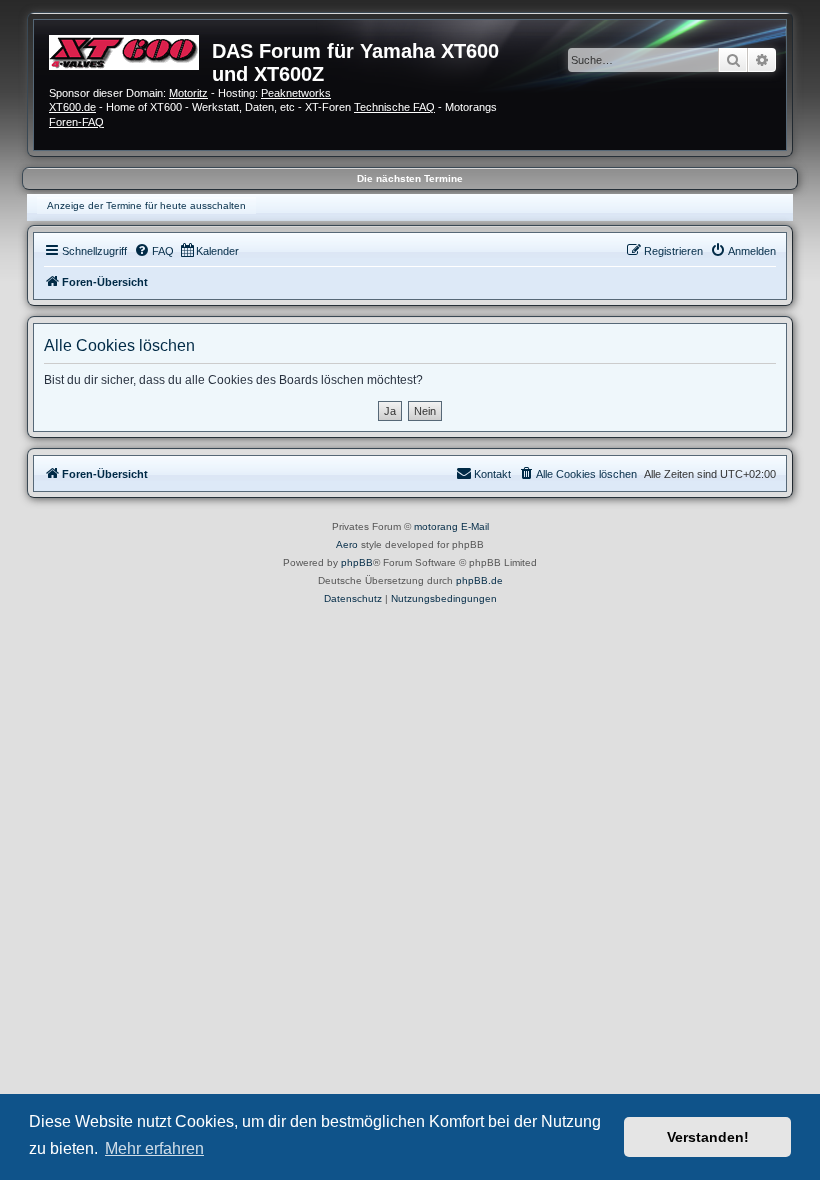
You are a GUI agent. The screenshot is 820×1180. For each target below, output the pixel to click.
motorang (436, 526)
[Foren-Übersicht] (130, 50)
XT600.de (72, 107)
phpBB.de (479, 580)
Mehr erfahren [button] (154, 1148)
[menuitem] (154, 251)
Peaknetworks (296, 93)
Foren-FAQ (76, 122)
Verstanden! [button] (708, 1137)
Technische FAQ (394, 107)
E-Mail (475, 526)
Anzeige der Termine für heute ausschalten (146, 205)
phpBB (357, 562)
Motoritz (188, 93)
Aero (347, 544)
